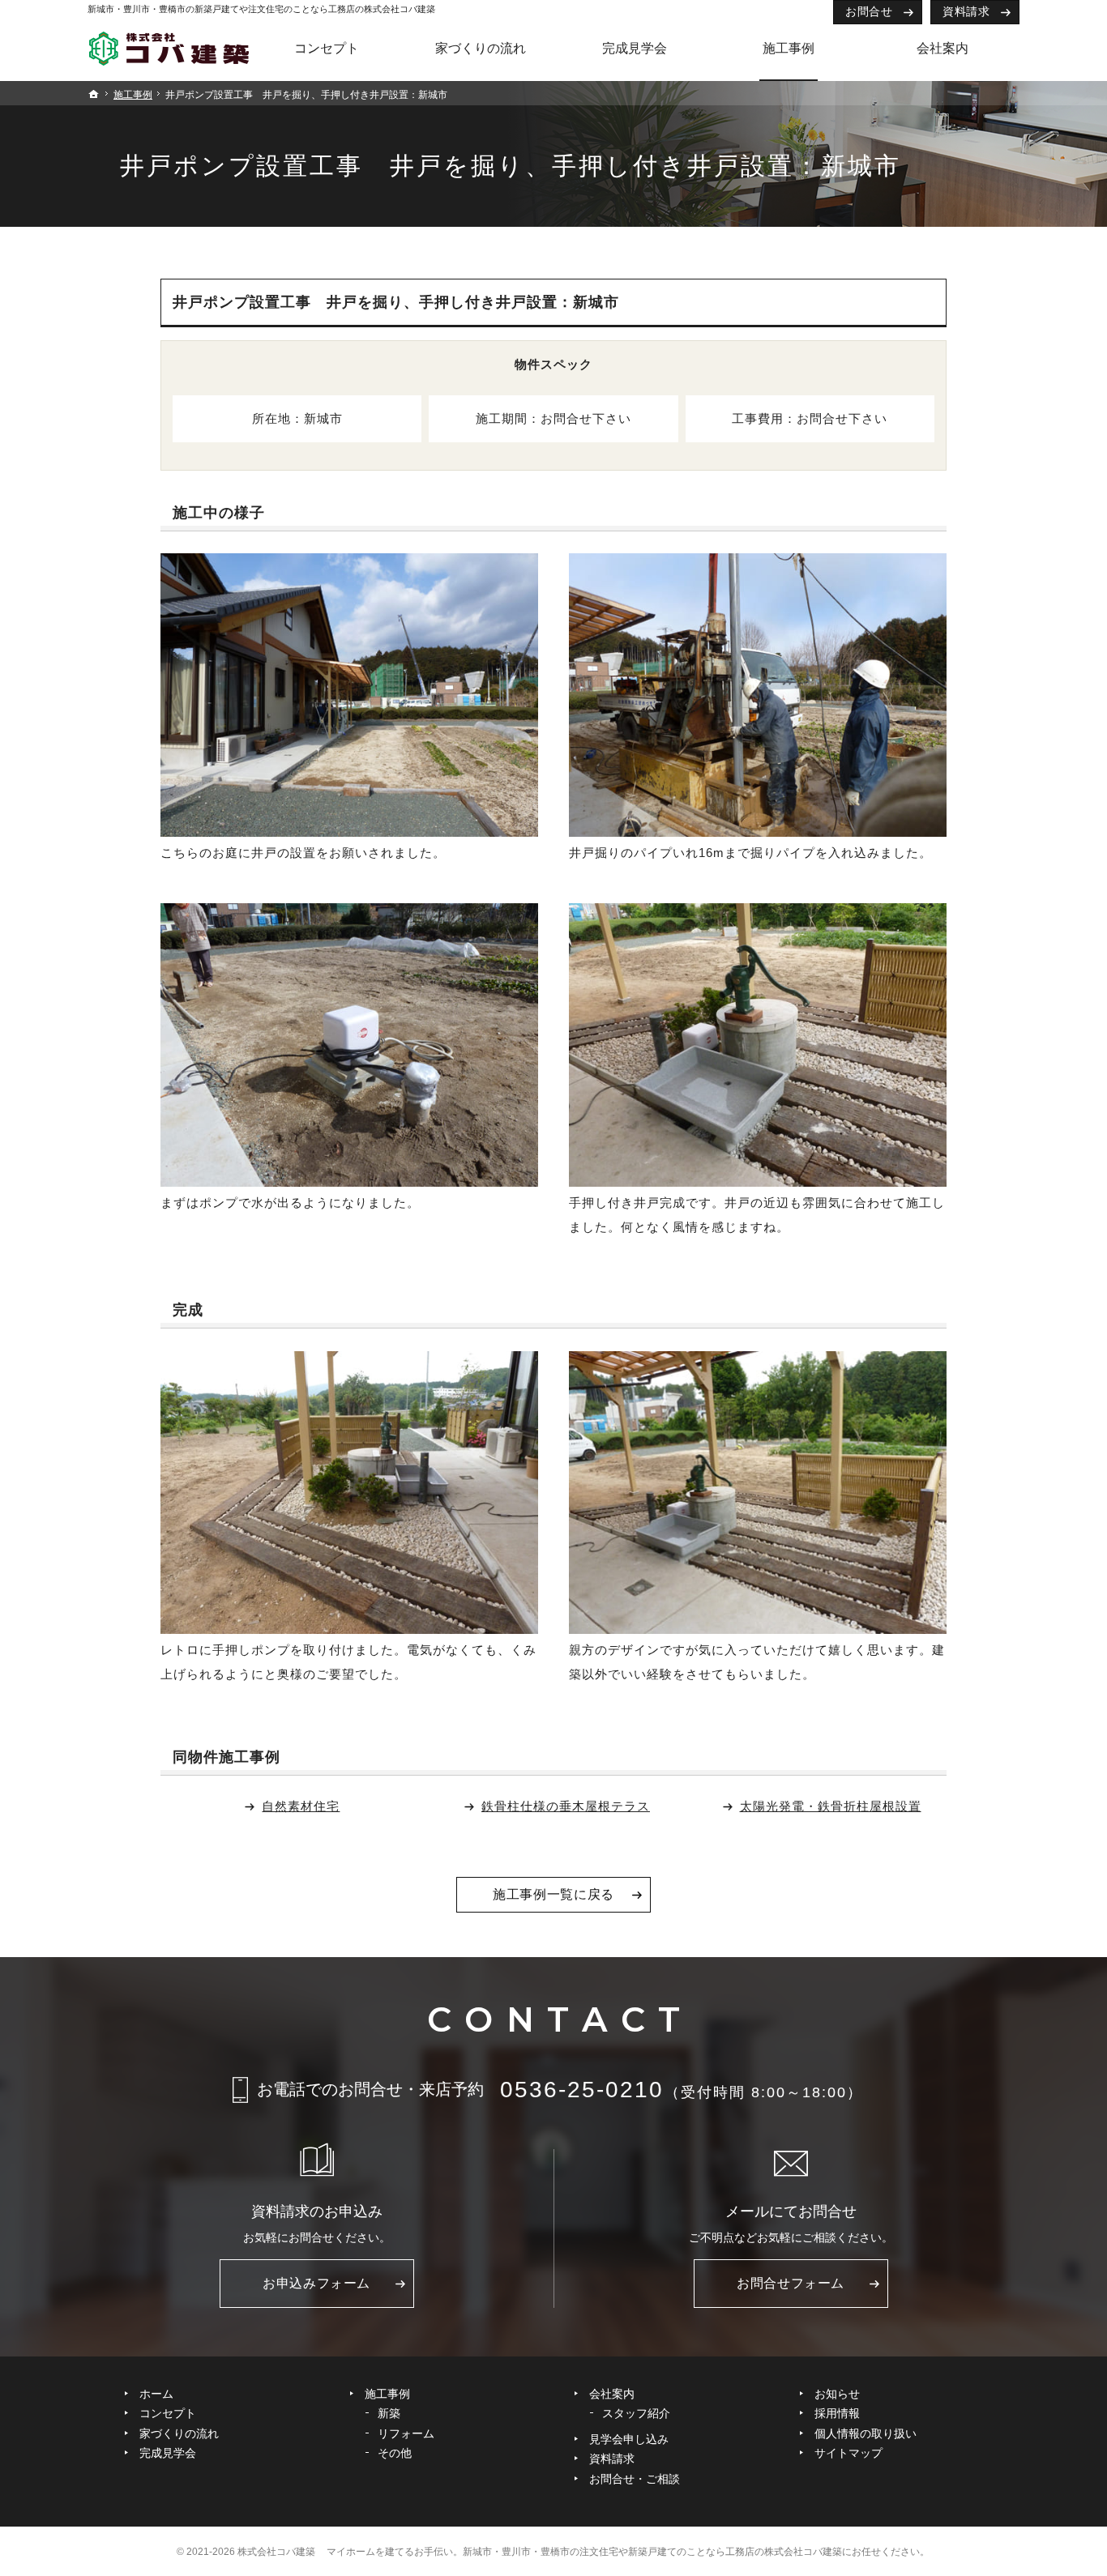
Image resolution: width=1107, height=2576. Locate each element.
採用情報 (837, 2413)
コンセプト (168, 2413)
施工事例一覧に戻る (553, 1894)
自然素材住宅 (301, 1806)
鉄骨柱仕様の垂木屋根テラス (566, 1806)
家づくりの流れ (179, 2433)
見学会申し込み (629, 2439)
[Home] (169, 53)
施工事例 (387, 2394)
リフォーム (406, 2433)
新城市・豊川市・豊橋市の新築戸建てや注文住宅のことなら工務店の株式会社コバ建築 (261, 9)
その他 (395, 2453)
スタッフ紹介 (636, 2413)
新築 (389, 2413)
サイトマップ (848, 2453)
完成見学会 (168, 2453)
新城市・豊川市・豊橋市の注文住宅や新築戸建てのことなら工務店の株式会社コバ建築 (652, 2552)
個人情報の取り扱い (866, 2433)
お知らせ (837, 2394)
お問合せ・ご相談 (635, 2479)
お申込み (316, 2283)
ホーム (156, 2394)
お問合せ (869, 11)
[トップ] (94, 94)
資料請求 (966, 11)
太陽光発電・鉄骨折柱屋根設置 (831, 1806)
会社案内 (612, 2394)
